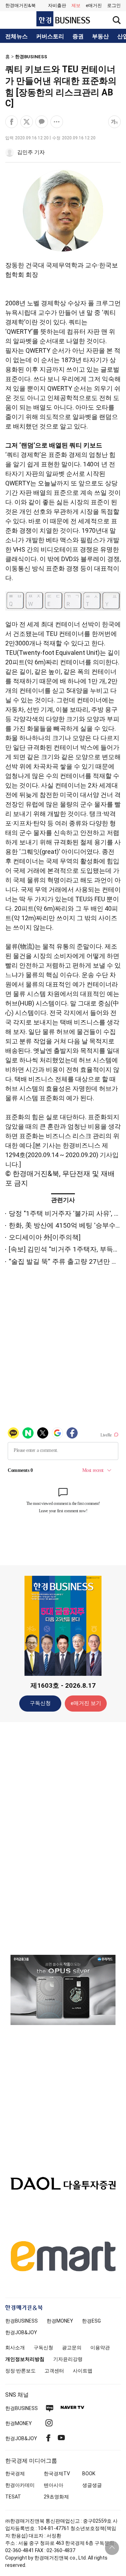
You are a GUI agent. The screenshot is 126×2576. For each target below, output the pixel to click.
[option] (63, 1990)
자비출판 (57, 5)
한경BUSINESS (31, 57)
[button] (114, 6)
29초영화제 (56, 2497)
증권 (78, 36)
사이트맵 (83, 2371)
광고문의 (72, 2348)
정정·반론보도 (20, 2371)
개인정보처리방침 (25, 2359)
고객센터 (54, 2371)
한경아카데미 (20, 2485)
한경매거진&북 (20, 5)
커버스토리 (50, 36)
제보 (76, 5)
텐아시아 (54, 2485)
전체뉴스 (16, 36)
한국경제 (15, 2474)
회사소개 (15, 2348)
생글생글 (92, 2485)
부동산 (100, 36)
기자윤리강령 (68, 2359)
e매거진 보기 (86, 1703)
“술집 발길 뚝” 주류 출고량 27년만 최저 (67, 1262)
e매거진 (94, 5)
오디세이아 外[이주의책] (45, 1237)
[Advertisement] (63, 1838)
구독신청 (40, 1703)
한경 (22, 2321)
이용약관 (100, 2348)
